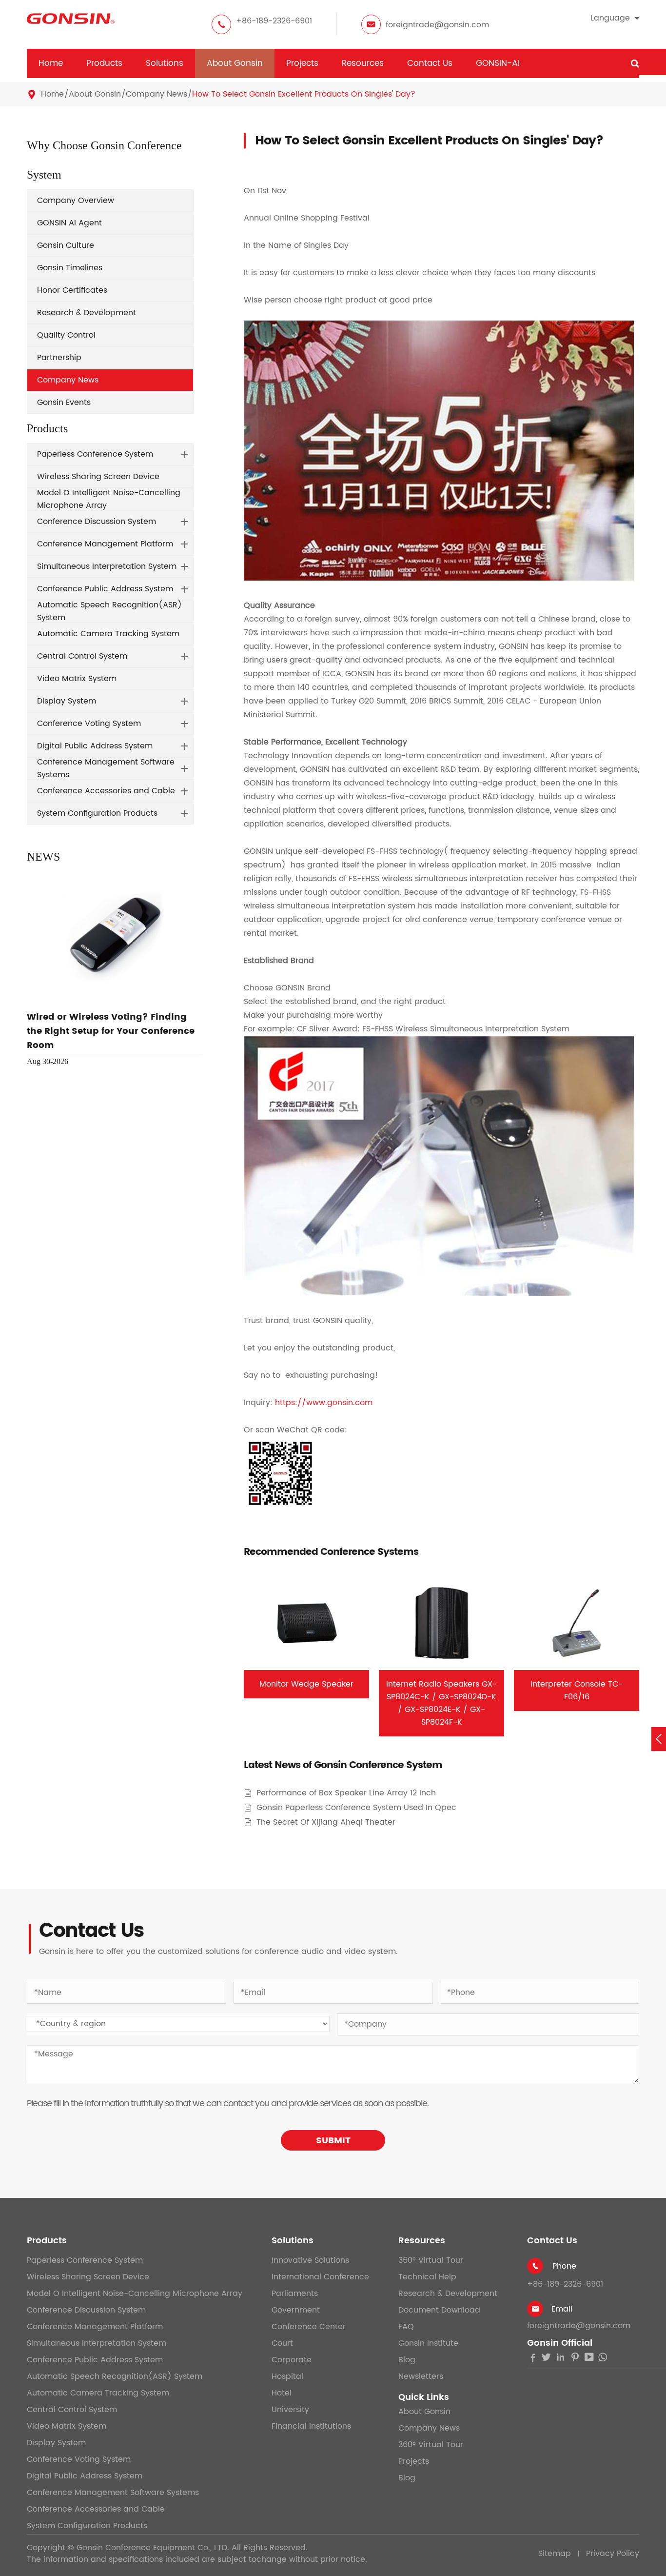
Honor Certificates (72, 290)
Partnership (59, 358)
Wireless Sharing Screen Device (98, 477)
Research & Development (87, 313)
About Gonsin (235, 63)
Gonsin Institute (428, 2343)
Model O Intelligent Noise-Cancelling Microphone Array (109, 499)
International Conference (320, 2277)
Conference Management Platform (105, 544)
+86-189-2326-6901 (274, 21)
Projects (302, 63)
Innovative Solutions (310, 2260)
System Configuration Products (97, 813)
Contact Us (430, 63)
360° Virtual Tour (431, 2260)
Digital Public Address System (95, 746)
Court (282, 2343)
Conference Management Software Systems (106, 768)
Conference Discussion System (97, 522)
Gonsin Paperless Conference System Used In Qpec (356, 1808)
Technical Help (427, 2277)
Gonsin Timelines (70, 268)
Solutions (165, 63)
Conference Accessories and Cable (106, 791)
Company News (157, 94)
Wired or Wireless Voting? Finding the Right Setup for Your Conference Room (111, 1031)
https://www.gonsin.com (324, 1403)
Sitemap (555, 2554)
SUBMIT (333, 2141)
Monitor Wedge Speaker (306, 1684)
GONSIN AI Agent (69, 223)
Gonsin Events (64, 402)
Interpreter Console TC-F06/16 (577, 1690)
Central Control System (82, 656)
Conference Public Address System (105, 589)
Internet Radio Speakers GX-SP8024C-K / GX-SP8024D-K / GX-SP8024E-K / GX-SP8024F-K (441, 1703)
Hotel (282, 2393)
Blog (407, 2360)
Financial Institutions (311, 2426)
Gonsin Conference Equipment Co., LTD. (153, 2548)
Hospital (287, 2376)
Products (104, 63)
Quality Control (66, 335)
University (290, 2410)
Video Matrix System (77, 679)
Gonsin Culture (66, 245)
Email (562, 2309)
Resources (363, 63)
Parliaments (295, 2294)
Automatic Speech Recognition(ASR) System (109, 611)
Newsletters (421, 2376)
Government (296, 2310)
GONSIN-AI (498, 63)
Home (51, 63)
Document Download (439, 2310)
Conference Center (309, 2327)
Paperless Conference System (95, 454)
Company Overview (76, 201)
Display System (67, 701)
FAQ (406, 2327)
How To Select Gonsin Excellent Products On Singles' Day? (304, 94)
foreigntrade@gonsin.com (437, 25)
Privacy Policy (613, 2554)
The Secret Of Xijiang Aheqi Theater (326, 1822)
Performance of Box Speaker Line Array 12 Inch (346, 1793)
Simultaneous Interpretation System (107, 566)
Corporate (292, 2360)
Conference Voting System (89, 724)
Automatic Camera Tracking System (108, 634)
